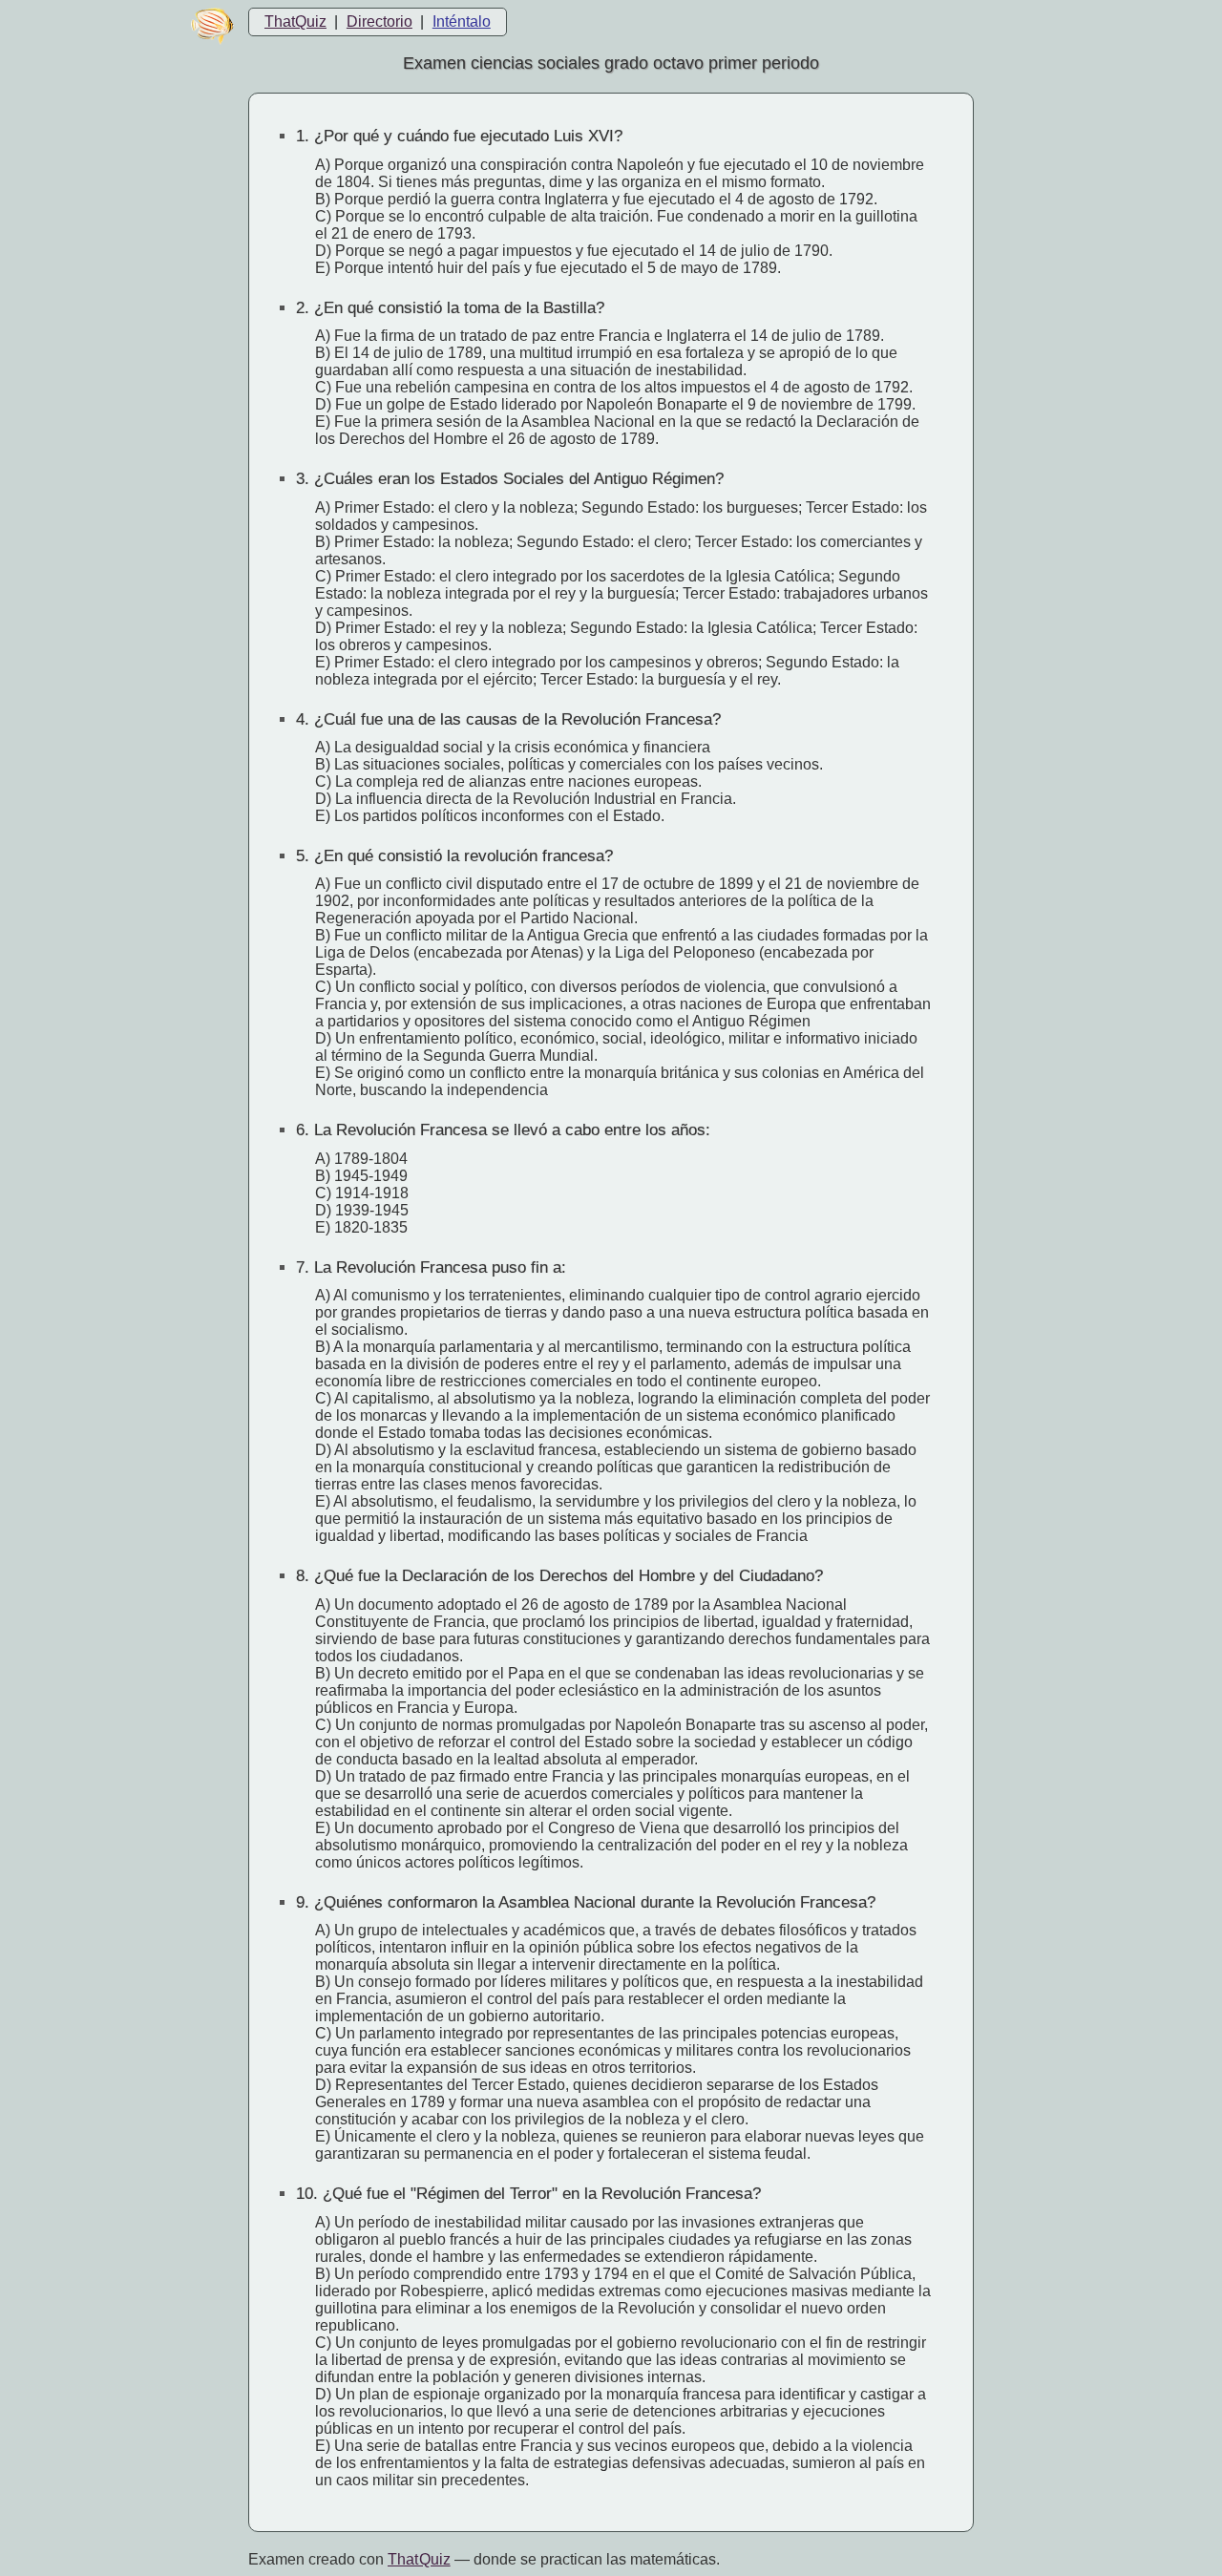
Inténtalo (462, 21)
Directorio (379, 21)
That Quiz (419, 2559)
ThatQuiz (295, 21)
